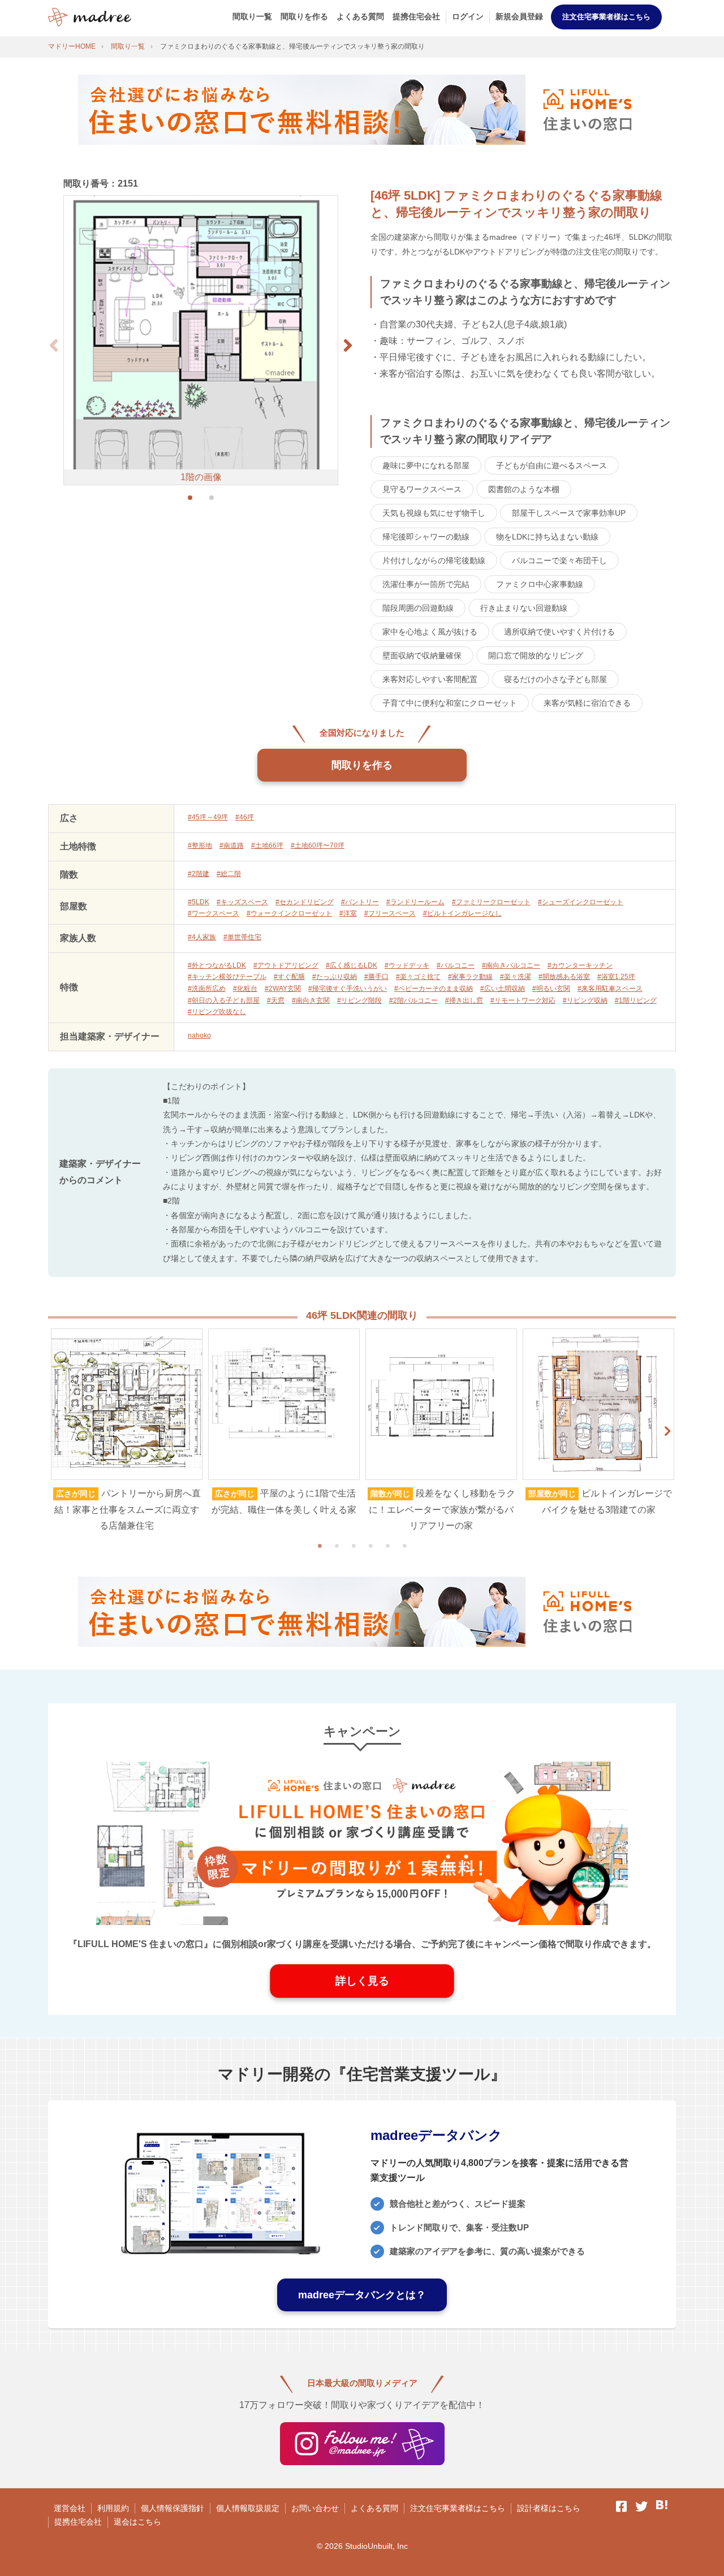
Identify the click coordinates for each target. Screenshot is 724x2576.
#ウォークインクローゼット (289, 913)
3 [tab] (354, 1546)
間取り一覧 (252, 16)
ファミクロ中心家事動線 (540, 584)
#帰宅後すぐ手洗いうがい (348, 989)
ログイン (468, 16)
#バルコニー (456, 965)
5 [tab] (387, 1546)
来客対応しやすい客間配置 (430, 679)
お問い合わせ (315, 2508)
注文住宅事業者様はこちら (606, 17)
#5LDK (199, 902)
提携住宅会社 (416, 16)
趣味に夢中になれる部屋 (426, 465)
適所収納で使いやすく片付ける (559, 632)
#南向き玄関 (311, 1000)
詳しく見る (362, 1981)
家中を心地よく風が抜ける (430, 632)
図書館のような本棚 (524, 489)
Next (667, 1431)
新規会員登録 (519, 16)
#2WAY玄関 (283, 989)
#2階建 (199, 874)
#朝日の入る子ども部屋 (224, 1000)
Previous (57, 1431)
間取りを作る (304, 16)
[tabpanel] (127, 1431)
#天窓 (276, 1000)
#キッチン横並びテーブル (227, 977)
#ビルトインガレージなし (462, 913)
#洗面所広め (207, 989)
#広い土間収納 (503, 989)
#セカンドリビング (305, 902)
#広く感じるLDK (352, 965)
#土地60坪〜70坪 (318, 845)
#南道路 (232, 845)
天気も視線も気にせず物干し (434, 513)
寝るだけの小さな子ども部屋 (555, 679)
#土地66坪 (267, 845)
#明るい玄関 (551, 989)
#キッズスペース (242, 902)
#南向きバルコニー (511, 965)
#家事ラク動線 (470, 977)
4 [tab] (370, 1546)
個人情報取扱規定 (248, 2508)
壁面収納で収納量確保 (422, 655)
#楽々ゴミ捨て (418, 977)
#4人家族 (202, 937)
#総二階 (229, 874)
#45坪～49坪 (208, 817)
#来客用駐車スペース (610, 989)
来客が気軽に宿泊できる (587, 703)
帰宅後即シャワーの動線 (426, 537)
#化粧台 (245, 989)
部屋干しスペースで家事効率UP (569, 513)
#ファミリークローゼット (491, 902)
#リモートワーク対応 (523, 1000)
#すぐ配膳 (289, 977)
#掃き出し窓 (464, 1000)
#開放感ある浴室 (564, 977)
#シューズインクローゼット (581, 902)
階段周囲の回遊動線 (418, 608)
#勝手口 (376, 977)
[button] (348, 346)
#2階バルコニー (413, 1000)
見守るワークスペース (422, 489)
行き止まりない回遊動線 (524, 608)
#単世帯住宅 (242, 937)
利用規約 (113, 2508)
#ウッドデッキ (407, 965)
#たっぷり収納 (335, 977)
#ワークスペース (214, 913)
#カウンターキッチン (580, 965)
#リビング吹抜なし (217, 1012)
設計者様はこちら (549, 2508)
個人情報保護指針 (173, 2508)
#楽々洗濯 (516, 977)
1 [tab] (320, 1546)
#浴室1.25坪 (616, 977)
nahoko (199, 1035)
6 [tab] (404, 1546)
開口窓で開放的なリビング (536, 655)
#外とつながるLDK (217, 965)
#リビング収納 (585, 1000)
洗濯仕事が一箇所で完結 (426, 584)
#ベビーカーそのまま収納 (434, 989)
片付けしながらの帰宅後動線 (434, 560)
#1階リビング (636, 1000)
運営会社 (70, 2508)
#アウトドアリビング (286, 965)
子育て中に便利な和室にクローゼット (450, 703)
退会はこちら (137, 2522)
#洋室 (348, 913)
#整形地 (200, 845)
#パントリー (360, 902)
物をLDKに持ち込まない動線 (547, 537)
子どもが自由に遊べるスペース (551, 465)
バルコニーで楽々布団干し (559, 560)
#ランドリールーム (415, 902)
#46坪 (245, 817)
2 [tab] (337, 1546)
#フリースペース (390, 913)
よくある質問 (360, 16)
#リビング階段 (359, 1000)
